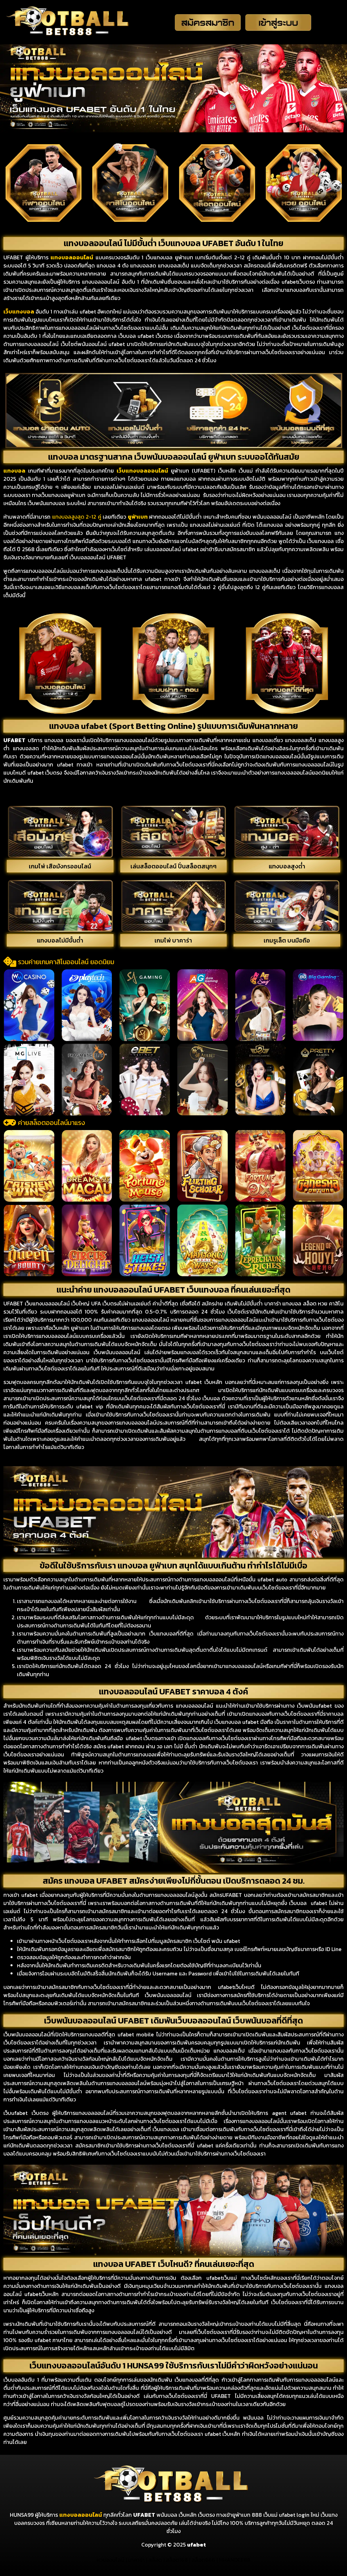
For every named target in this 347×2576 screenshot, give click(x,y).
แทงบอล (62, 257)
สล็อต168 (177, 2560)
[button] (10, 1005)
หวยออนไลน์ (110, 2560)
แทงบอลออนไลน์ (81, 2515)
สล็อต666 (203, 2560)
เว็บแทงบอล (19, 311)
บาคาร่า (136, 2560)
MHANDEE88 (235, 2560)
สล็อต (155, 2560)
